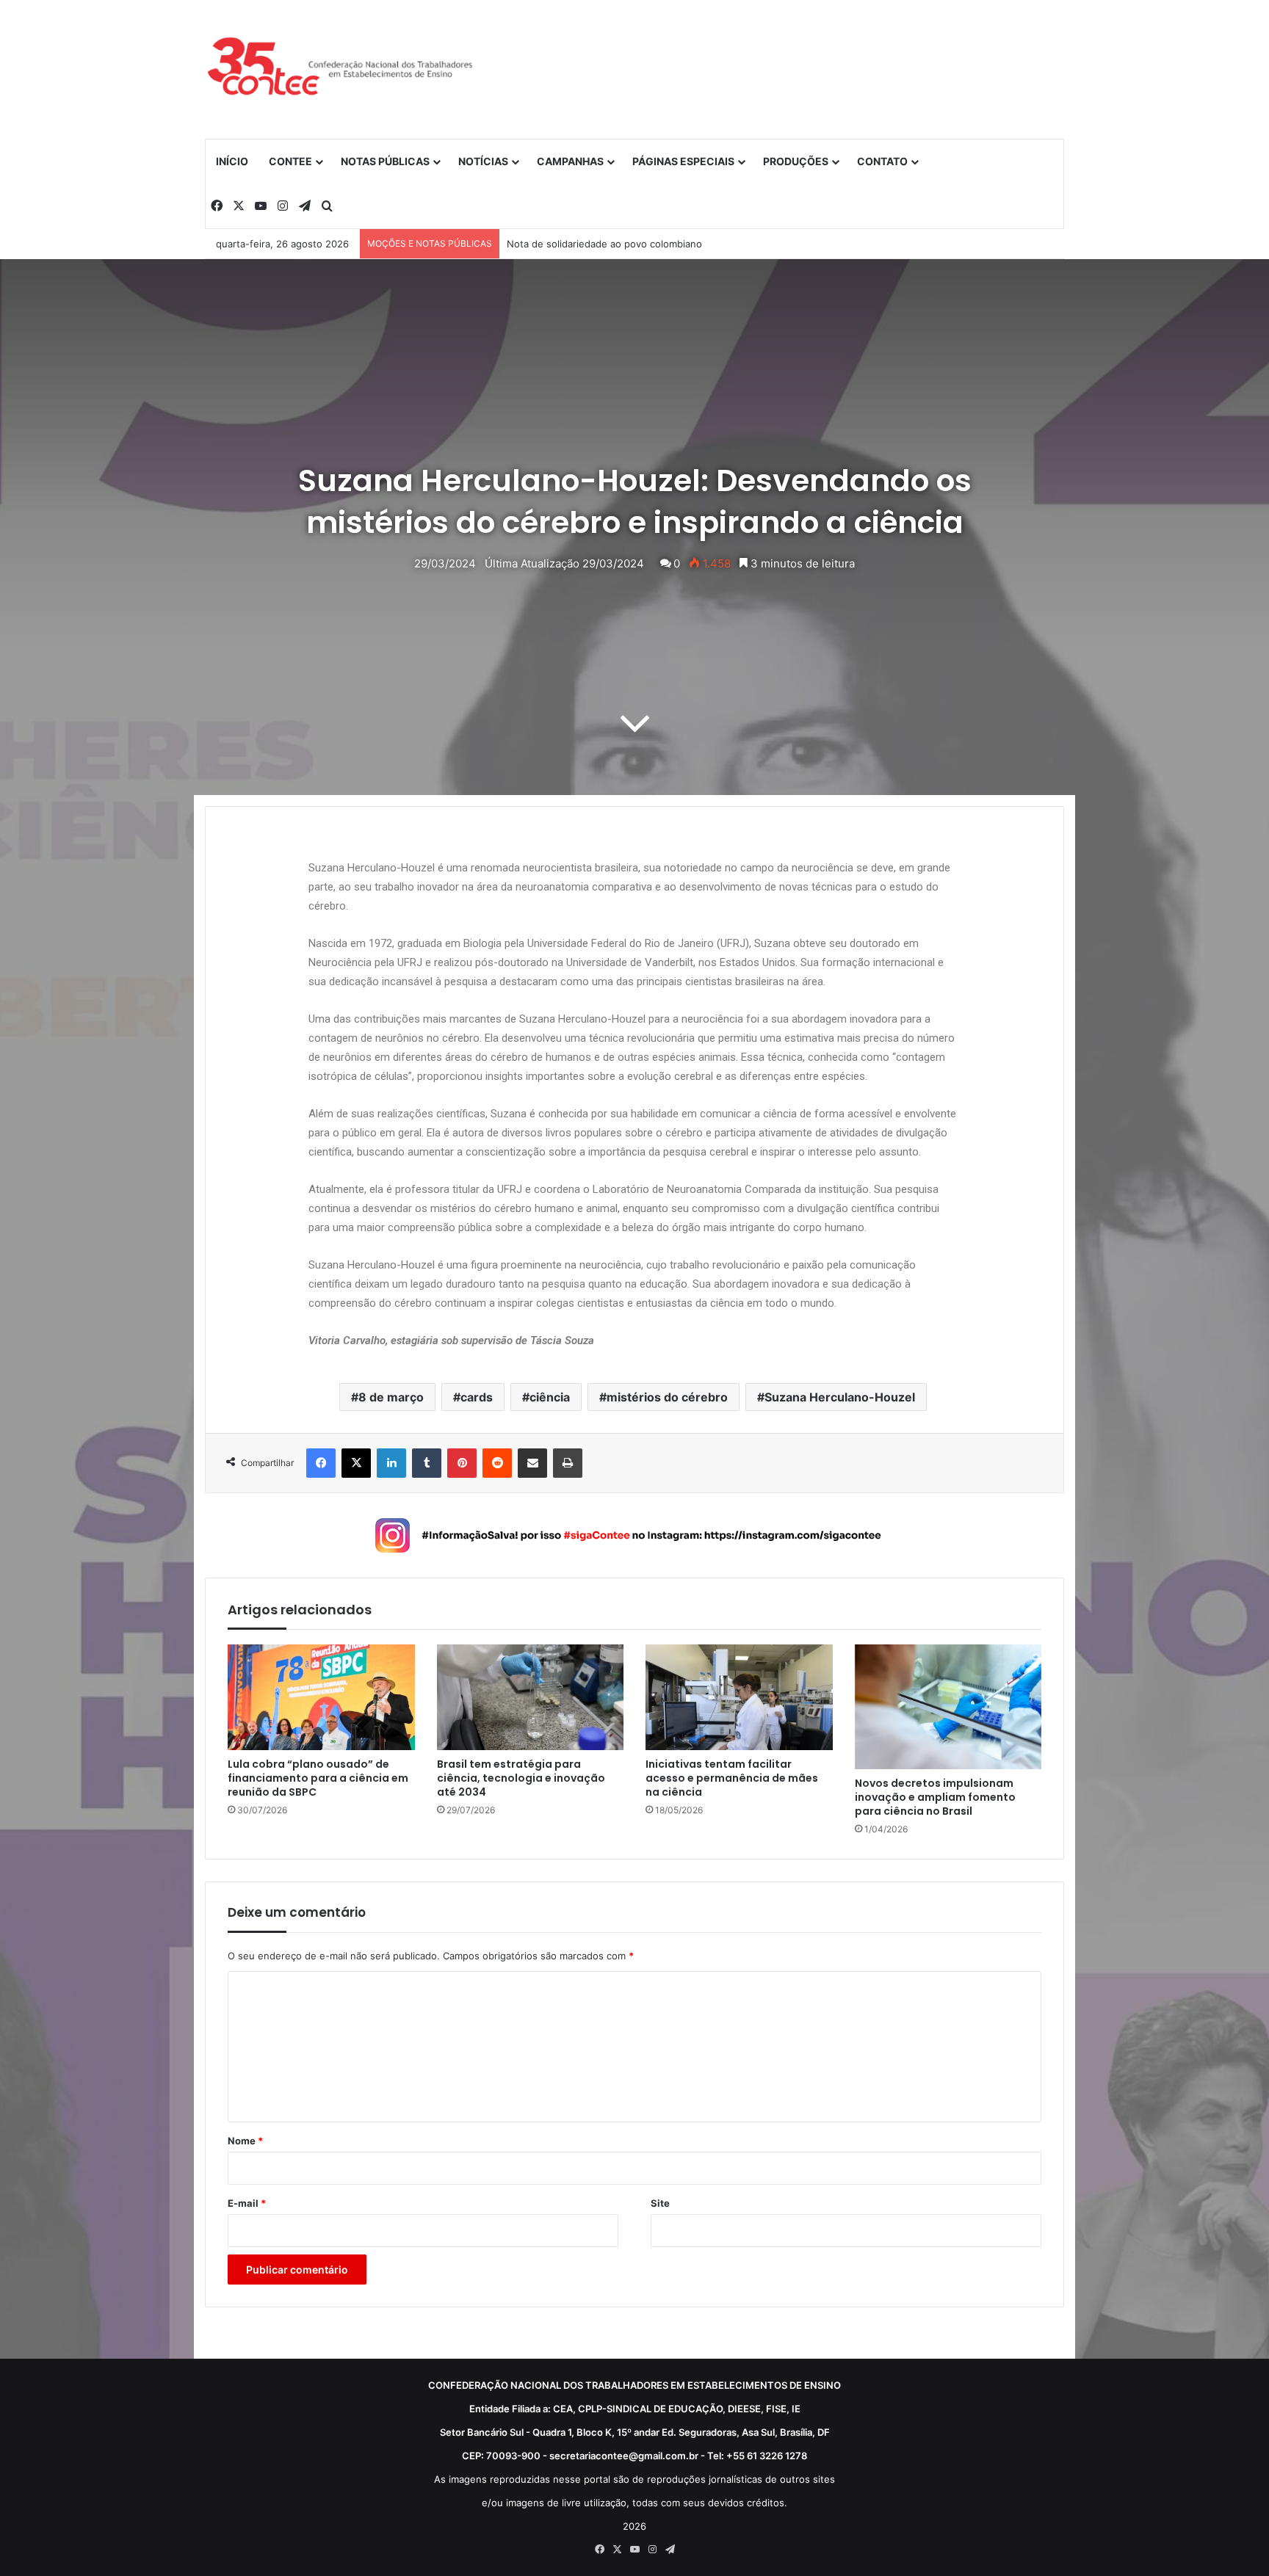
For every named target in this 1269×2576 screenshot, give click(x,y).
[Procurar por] (327, 206)
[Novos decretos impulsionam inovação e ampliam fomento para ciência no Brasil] (948, 1707)
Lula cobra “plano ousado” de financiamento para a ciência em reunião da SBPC (318, 1778)
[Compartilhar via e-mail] (532, 1463)
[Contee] (341, 69)
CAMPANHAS (570, 161)
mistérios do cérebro (667, 1397)
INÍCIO (232, 161)
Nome (245, 2141)
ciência (550, 1397)
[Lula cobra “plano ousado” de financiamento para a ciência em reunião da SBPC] (321, 1697)
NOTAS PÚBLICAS (385, 161)
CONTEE (290, 161)
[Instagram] (283, 206)
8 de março (391, 1397)
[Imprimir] (568, 1463)
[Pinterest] (462, 1463)
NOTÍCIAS (483, 161)
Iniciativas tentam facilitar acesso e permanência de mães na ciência (732, 1778)
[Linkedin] (391, 1463)
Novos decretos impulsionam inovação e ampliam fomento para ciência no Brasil (935, 1797)
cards (477, 1397)
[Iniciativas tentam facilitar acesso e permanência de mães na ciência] (739, 1697)
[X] (239, 206)
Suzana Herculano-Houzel (840, 1397)
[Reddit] (497, 1463)
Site (660, 2203)
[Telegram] (305, 206)
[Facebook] (217, 206)
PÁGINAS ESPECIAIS (683, 161)
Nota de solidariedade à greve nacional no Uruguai (623, 244)
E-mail (247, 2203)
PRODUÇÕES (796, 161)
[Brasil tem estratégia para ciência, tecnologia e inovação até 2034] (531, 1697)
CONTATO (882, 161)
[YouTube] (261, 206)
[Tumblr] (427, 1463)
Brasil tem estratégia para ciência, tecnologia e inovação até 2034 (521, 1778)
